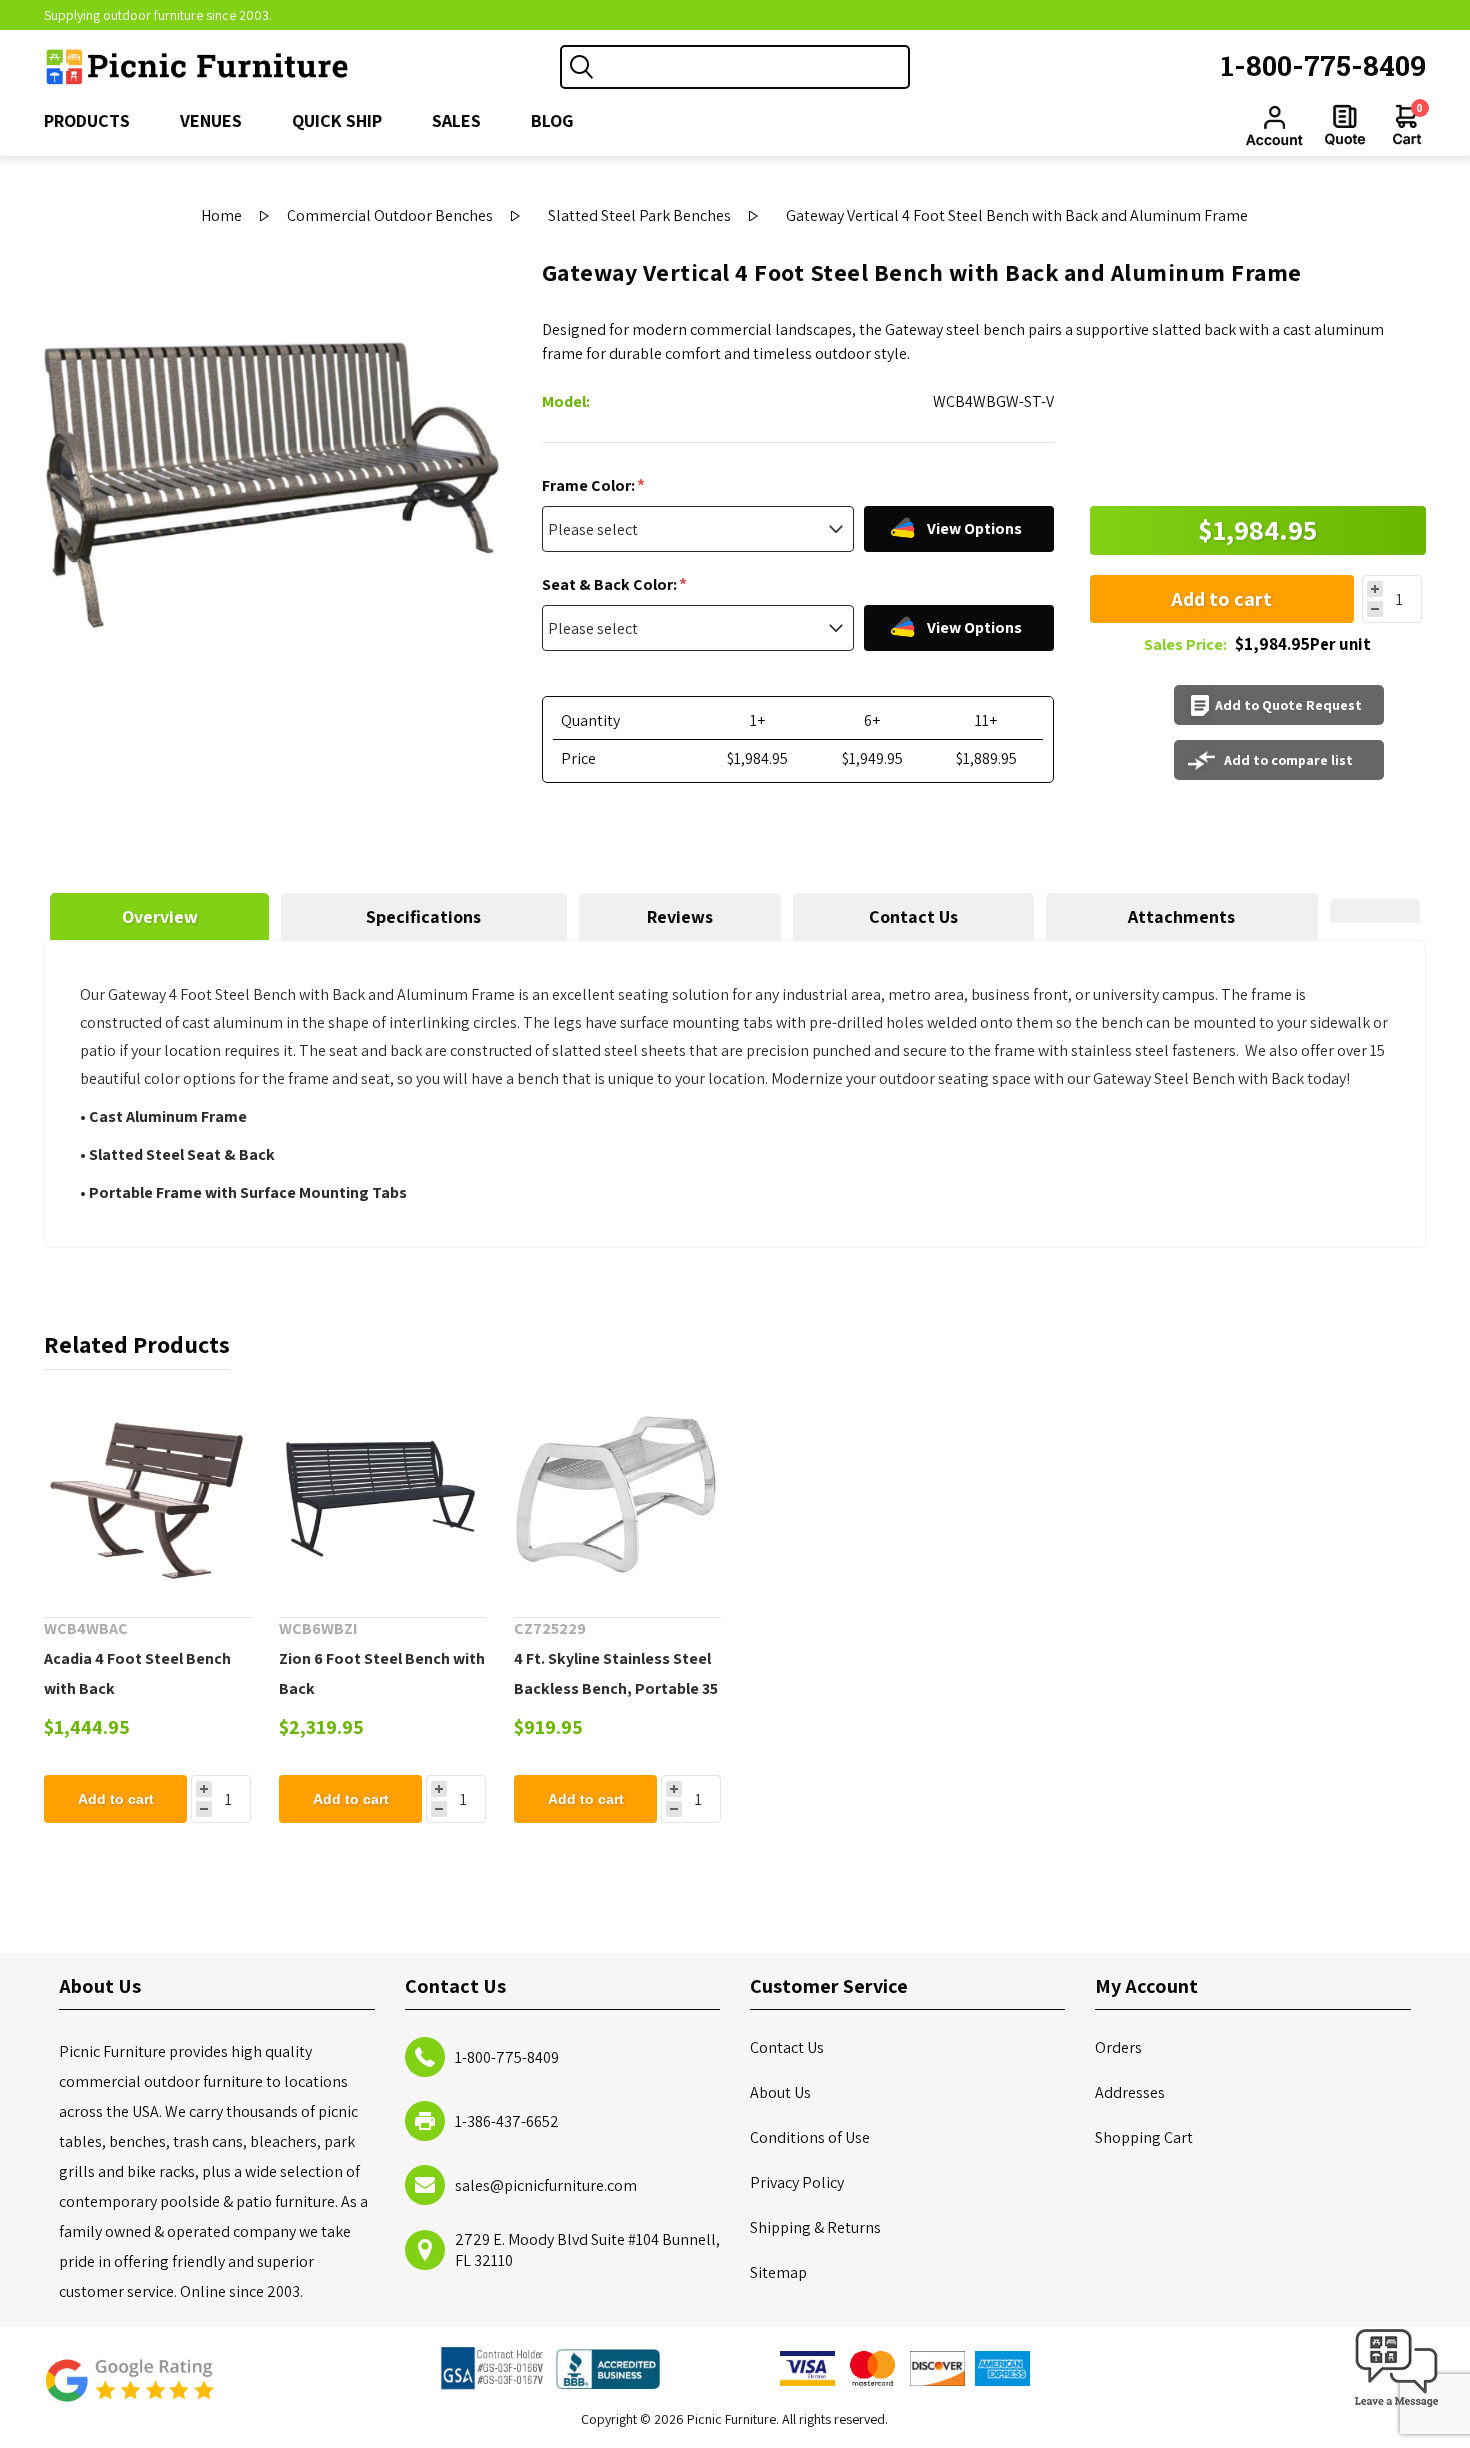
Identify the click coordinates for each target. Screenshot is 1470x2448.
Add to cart (1221, 599)
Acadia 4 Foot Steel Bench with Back (137, 1673)
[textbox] (755, 67)
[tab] (159, 916)
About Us (780, 2092)
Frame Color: (590, 485)
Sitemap (778, 2272)
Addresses (1130, 2092)
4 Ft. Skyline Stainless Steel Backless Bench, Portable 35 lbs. (616, 1688)
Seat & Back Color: (611, 584)
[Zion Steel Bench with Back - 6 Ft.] (382, 1493)
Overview (160, 916)
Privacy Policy (797, 2182)
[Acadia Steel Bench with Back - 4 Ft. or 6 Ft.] (147, 1493)
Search (582, 67)
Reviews (680, 916)
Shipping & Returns (815, 2227)
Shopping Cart (1144, 2137)
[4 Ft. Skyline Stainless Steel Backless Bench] (617, 1493)
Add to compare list (1288, 760)
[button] (1397, 2407)
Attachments (1181, 916)
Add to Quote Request (1288, 705)
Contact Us (913, 916)
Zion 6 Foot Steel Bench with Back (382, 1673)
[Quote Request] (1345, 125)
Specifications (423, 916)
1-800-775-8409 (1323, 65)
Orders (1118, 2047)
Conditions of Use (810, 2137)
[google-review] (129, 2390)
